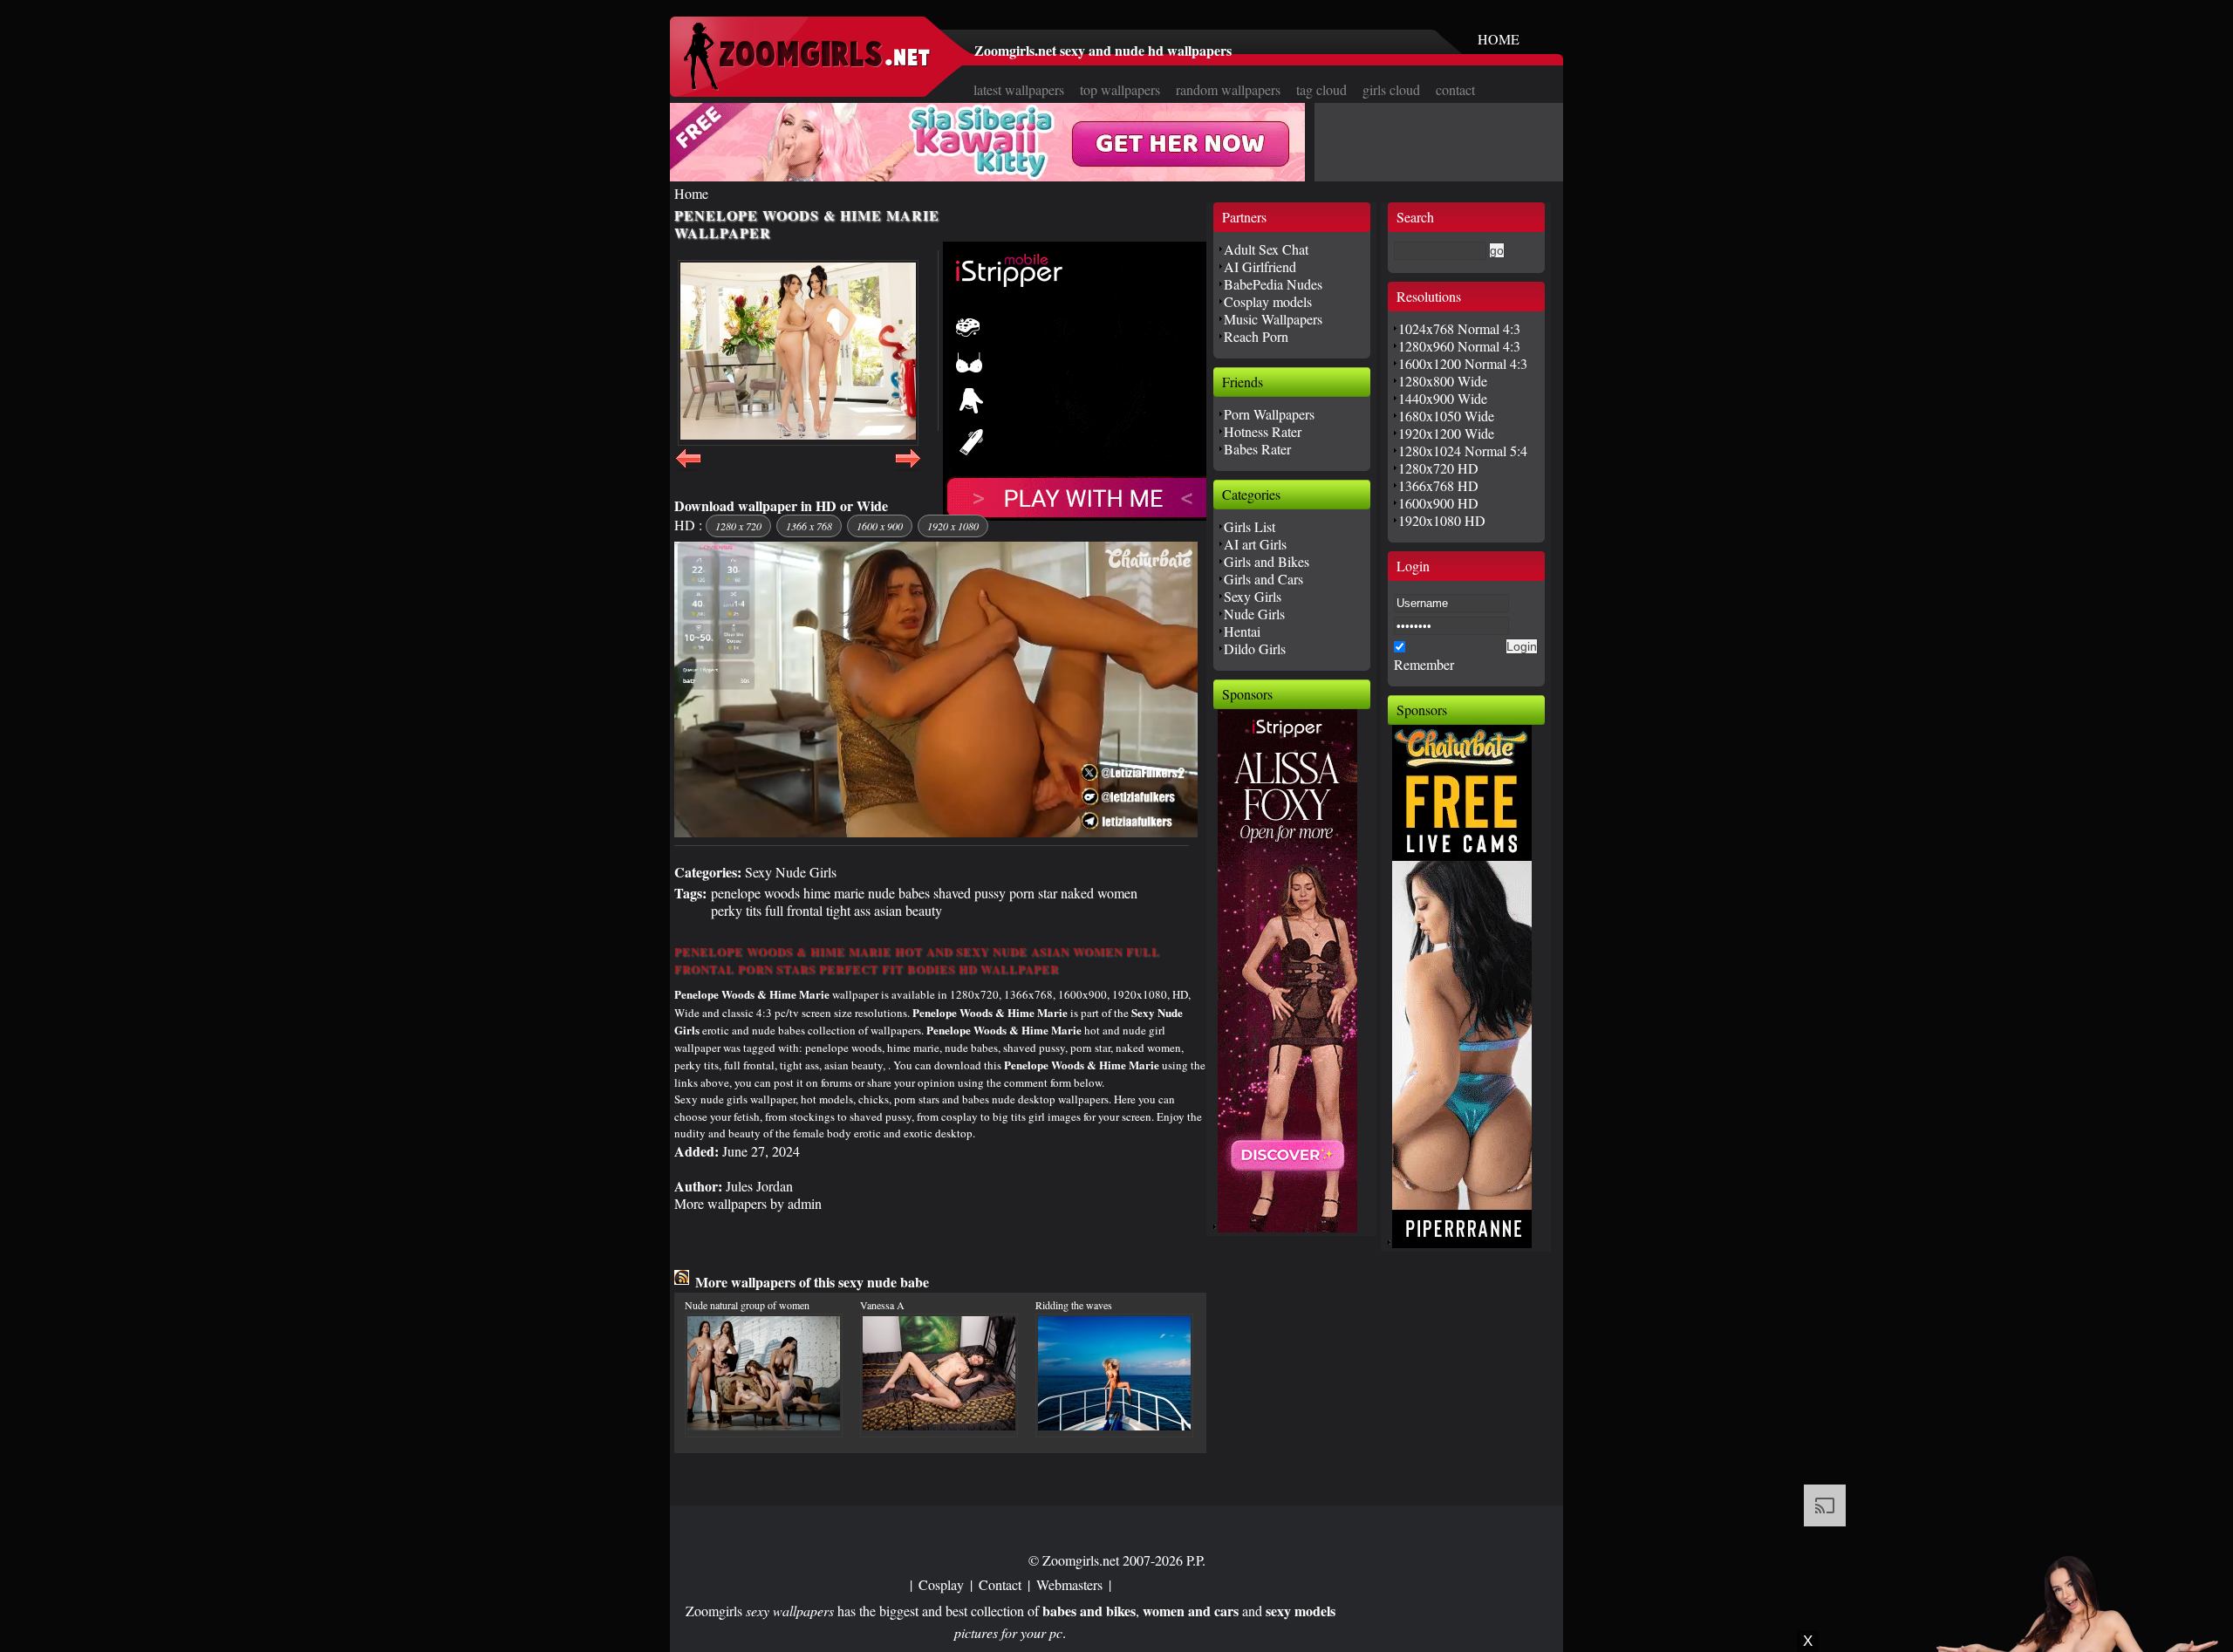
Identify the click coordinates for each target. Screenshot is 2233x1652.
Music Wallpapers (1273, 319)
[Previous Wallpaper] (688, 468)
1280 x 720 (738, 526)
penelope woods (755, 893)
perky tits (736, 910)
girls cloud (1391, 89)
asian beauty (908, 910)
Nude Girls (1254, 614)
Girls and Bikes (1267, 561)
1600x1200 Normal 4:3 (1463, 363)
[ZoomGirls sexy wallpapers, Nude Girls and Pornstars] (807, 85)
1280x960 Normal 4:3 (1459, 346)
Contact (1000, 1584)
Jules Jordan (759, 1186)
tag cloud (1321, 89)
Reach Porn (1256, 336)
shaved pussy (970, 893)
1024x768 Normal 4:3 (1459, 328)
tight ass (848, 910)
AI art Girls (1255, 544)
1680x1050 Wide (1446, 416)
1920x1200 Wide (1446, 433)
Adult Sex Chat (1266, 249)
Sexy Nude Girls (791, 872)
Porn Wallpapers (1269, 414)
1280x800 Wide (1443, 381)
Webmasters (1069, 1584)
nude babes (899, 893)
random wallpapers (1228, 89)
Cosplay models (1268, 301)
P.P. (1196, 1560)
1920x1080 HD (1442, 520)
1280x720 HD (1438, 468)
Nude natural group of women (747, 1305)
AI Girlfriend (1260, 266)
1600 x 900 (880, 526)
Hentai (1242, 631)
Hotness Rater (1263, 431)
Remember (1424, 664)
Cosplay (941, 1584)
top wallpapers (1120, 89)
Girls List (1250, 526)
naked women (1099, 893)
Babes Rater (1257, 449)
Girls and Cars (1263, 579)
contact (1455, 89)
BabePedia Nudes (1273, 284)
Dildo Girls (1255, 649)
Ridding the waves (1074, 1305)
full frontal (794, 910)
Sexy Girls (1253, 596)
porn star (1033, 893)
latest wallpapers (1019, 89)
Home (691, 193)
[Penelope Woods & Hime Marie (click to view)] (798, 353)
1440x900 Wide (1443, 398)
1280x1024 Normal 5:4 (1463, 451)
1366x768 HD (1438, 485)
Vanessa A (882, 1305)
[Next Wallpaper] (908, 468)
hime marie (834, 893)
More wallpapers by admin (748, 1203)
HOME (1499, 39)
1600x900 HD (1438, 503)
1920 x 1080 (953, 526)
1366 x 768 (809, 526)
